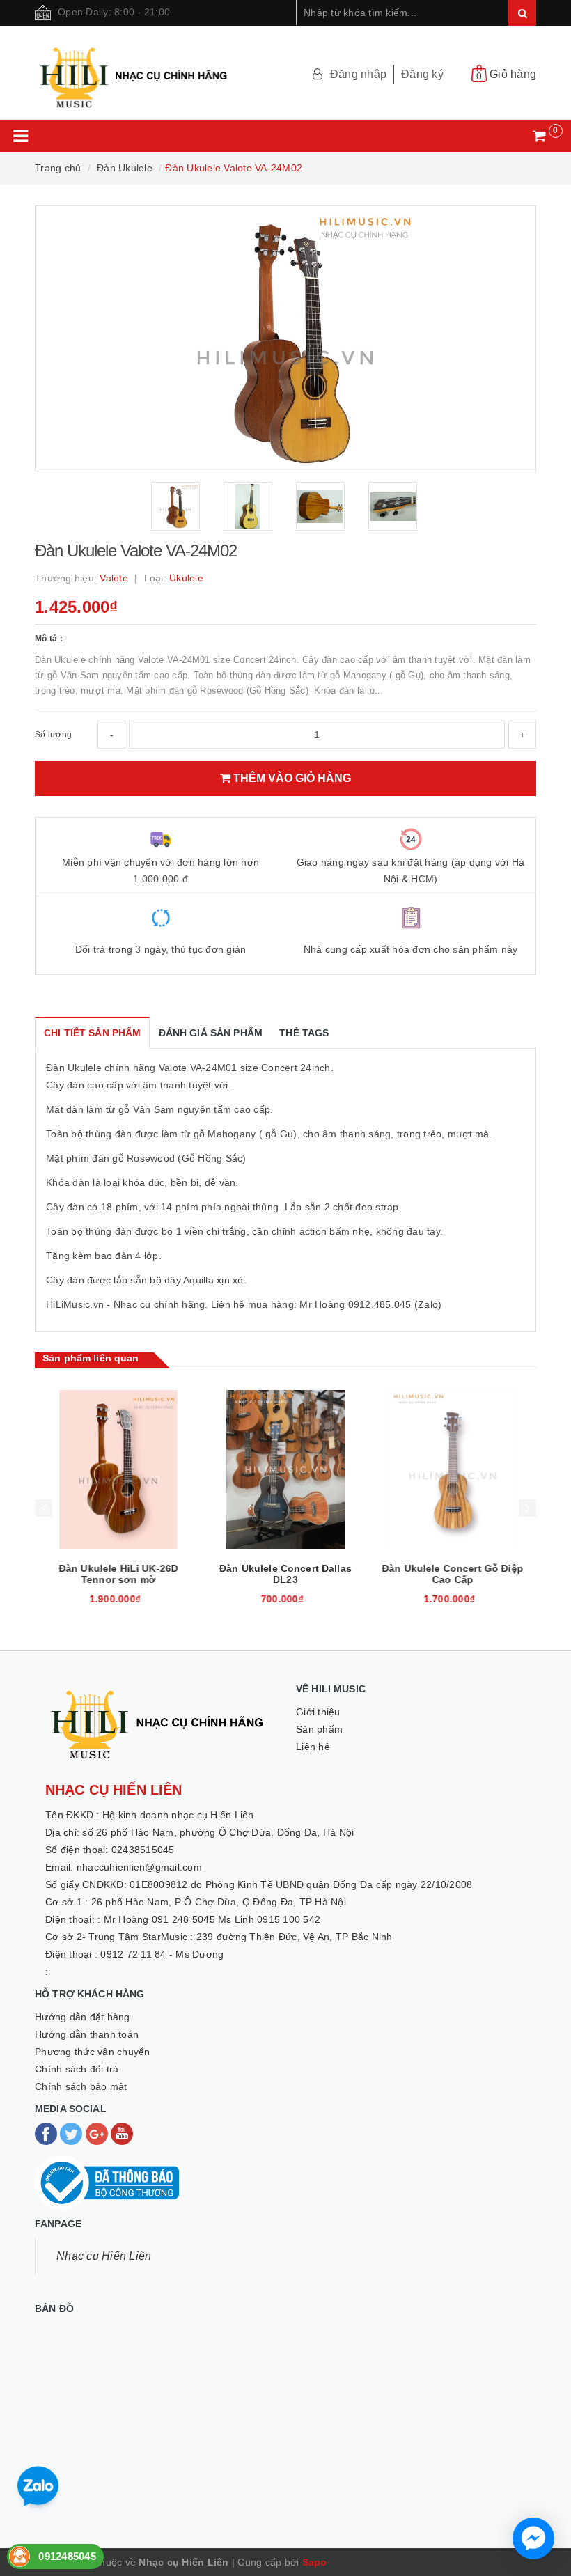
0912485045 (67, 2556)
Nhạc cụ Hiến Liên (104, 2256)
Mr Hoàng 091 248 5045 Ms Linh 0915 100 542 (212, 1919)
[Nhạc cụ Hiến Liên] (134, 71)
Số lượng (53, 735)
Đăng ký (422, 74)
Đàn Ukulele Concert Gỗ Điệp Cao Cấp (453, 1574)
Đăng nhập (358, 74)
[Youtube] (122, 2133)
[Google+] (98, 2133)
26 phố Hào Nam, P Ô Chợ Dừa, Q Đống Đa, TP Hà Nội (219, 1902)
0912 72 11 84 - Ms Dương (162, 1954)
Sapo (315, 2562)
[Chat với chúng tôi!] (533, 2538)
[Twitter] (72, 2133)
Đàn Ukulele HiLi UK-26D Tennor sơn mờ (118, 1574)
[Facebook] (47, 2133)
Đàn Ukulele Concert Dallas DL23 (285, 1574)
